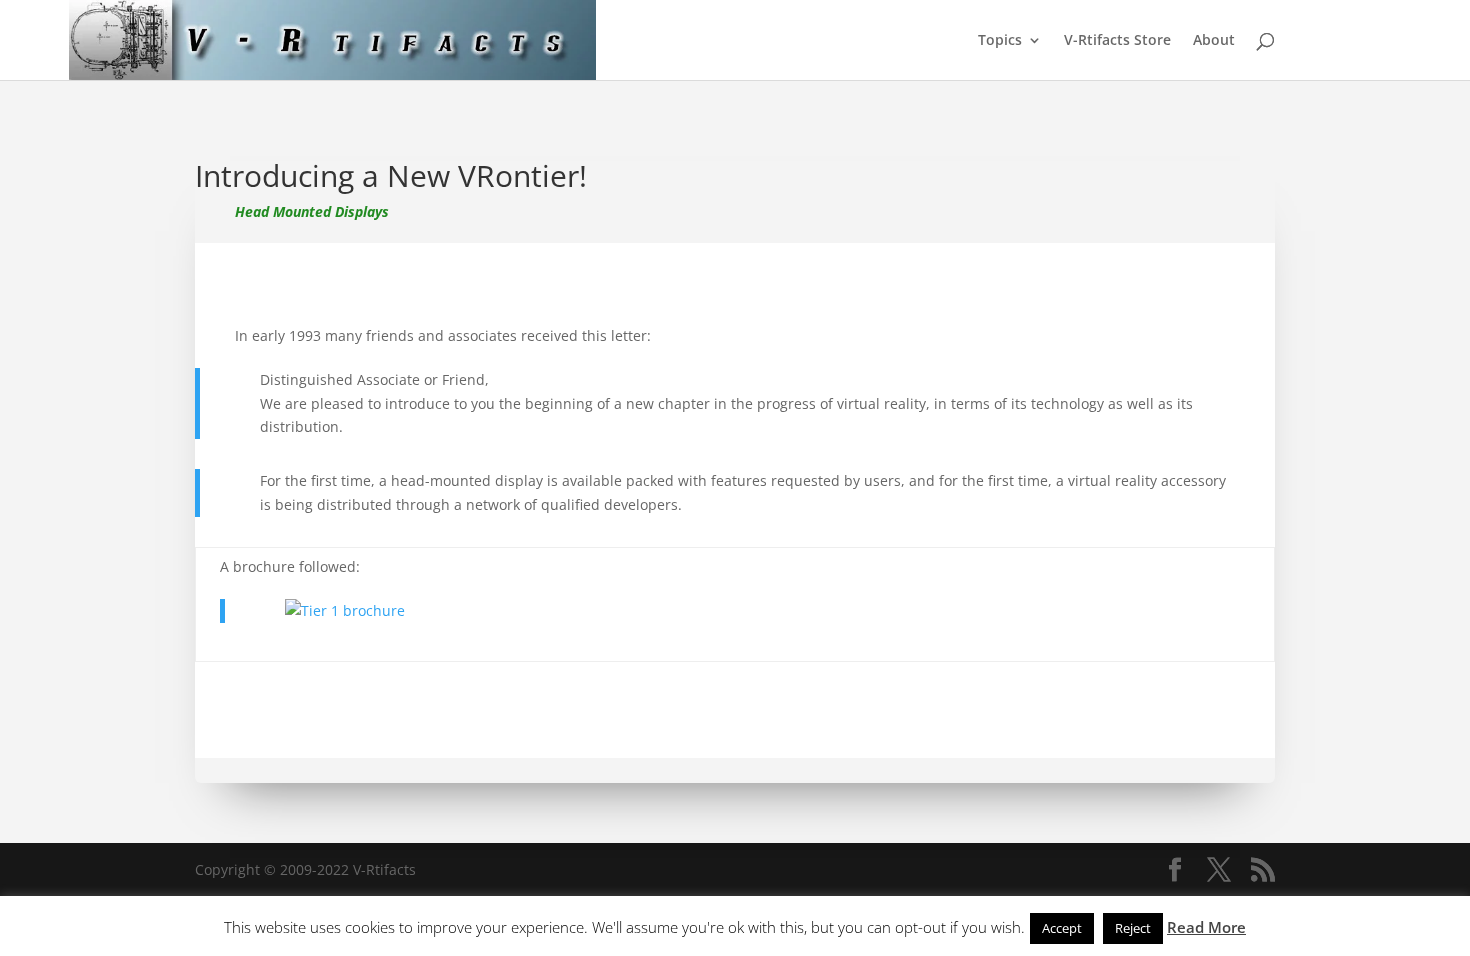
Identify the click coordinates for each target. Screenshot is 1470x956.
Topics (1000, 41)
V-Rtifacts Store (1117, 41)
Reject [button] (1133, 928)
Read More (1206, 927)
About (1214, 41)
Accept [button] (1062, 928)
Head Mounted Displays (312, 211)
